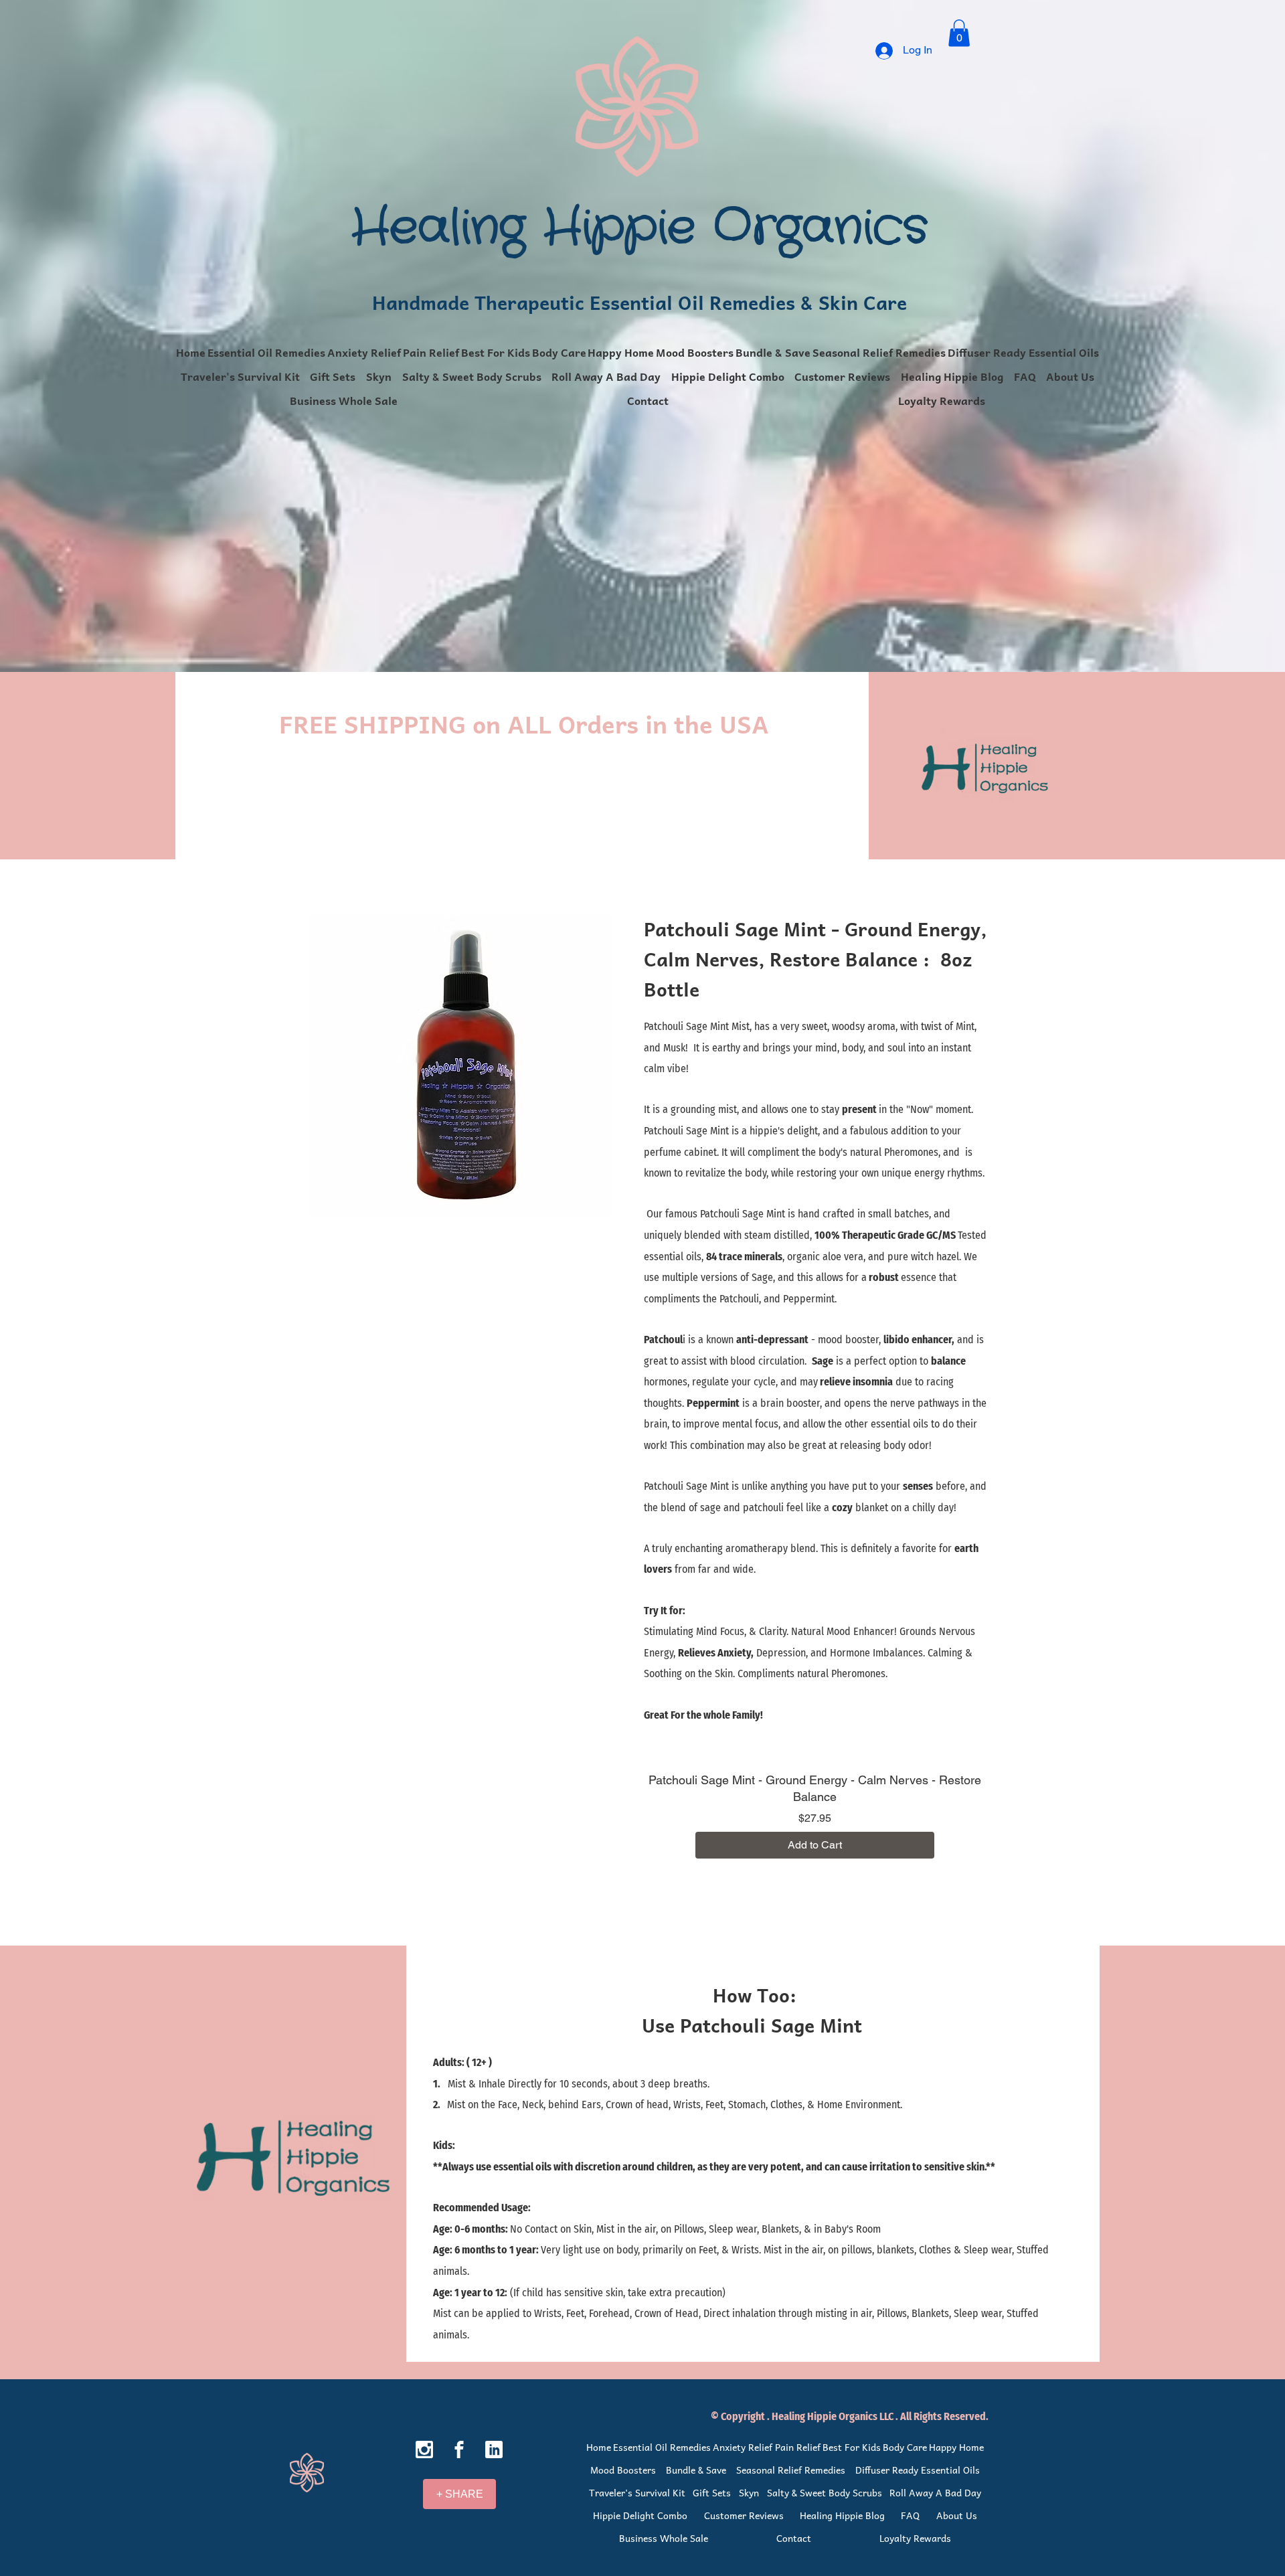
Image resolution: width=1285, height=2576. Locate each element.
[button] (959, 33)
